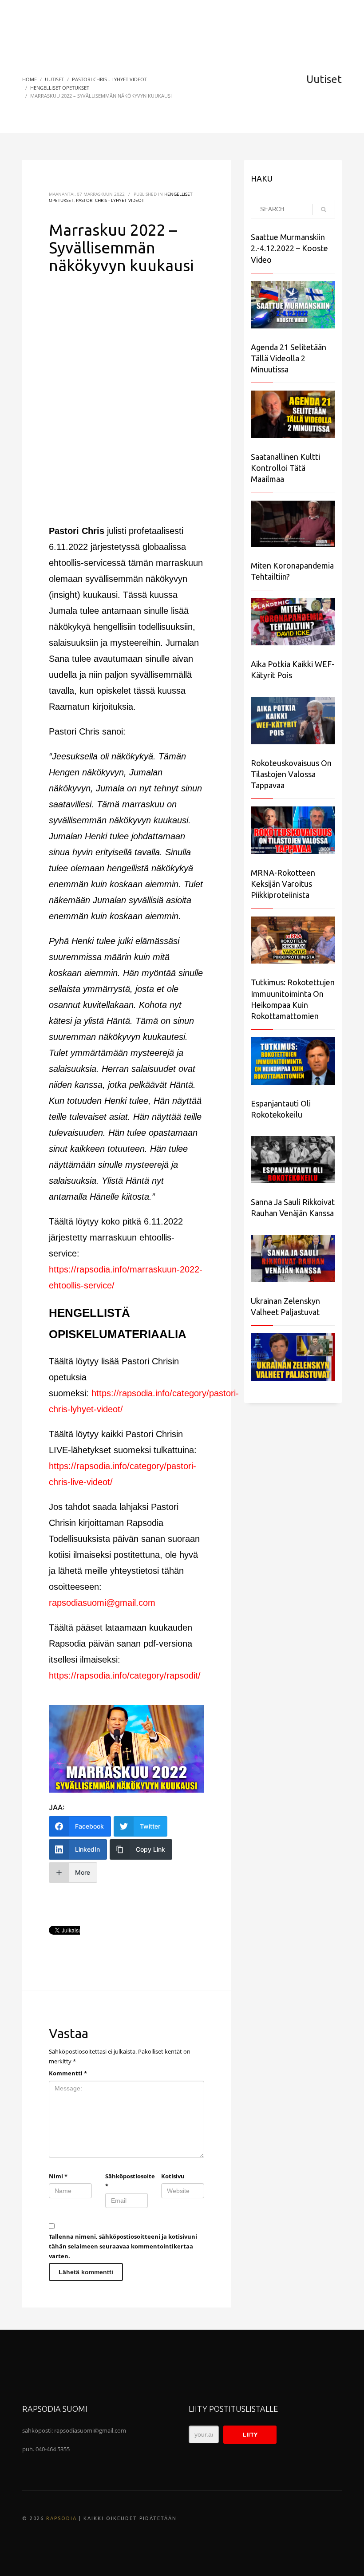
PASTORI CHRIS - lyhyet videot (110, 200)
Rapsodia (61, 2518)
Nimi (58, 2176)
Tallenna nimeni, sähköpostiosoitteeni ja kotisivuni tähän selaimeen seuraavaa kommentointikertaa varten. (123, 2246)
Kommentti (68, 2073)
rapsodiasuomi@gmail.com (102, 1603)
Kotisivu (173, 2176)
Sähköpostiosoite (127, 2181)
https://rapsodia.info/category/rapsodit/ (125, 1675)
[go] (324, 209)
